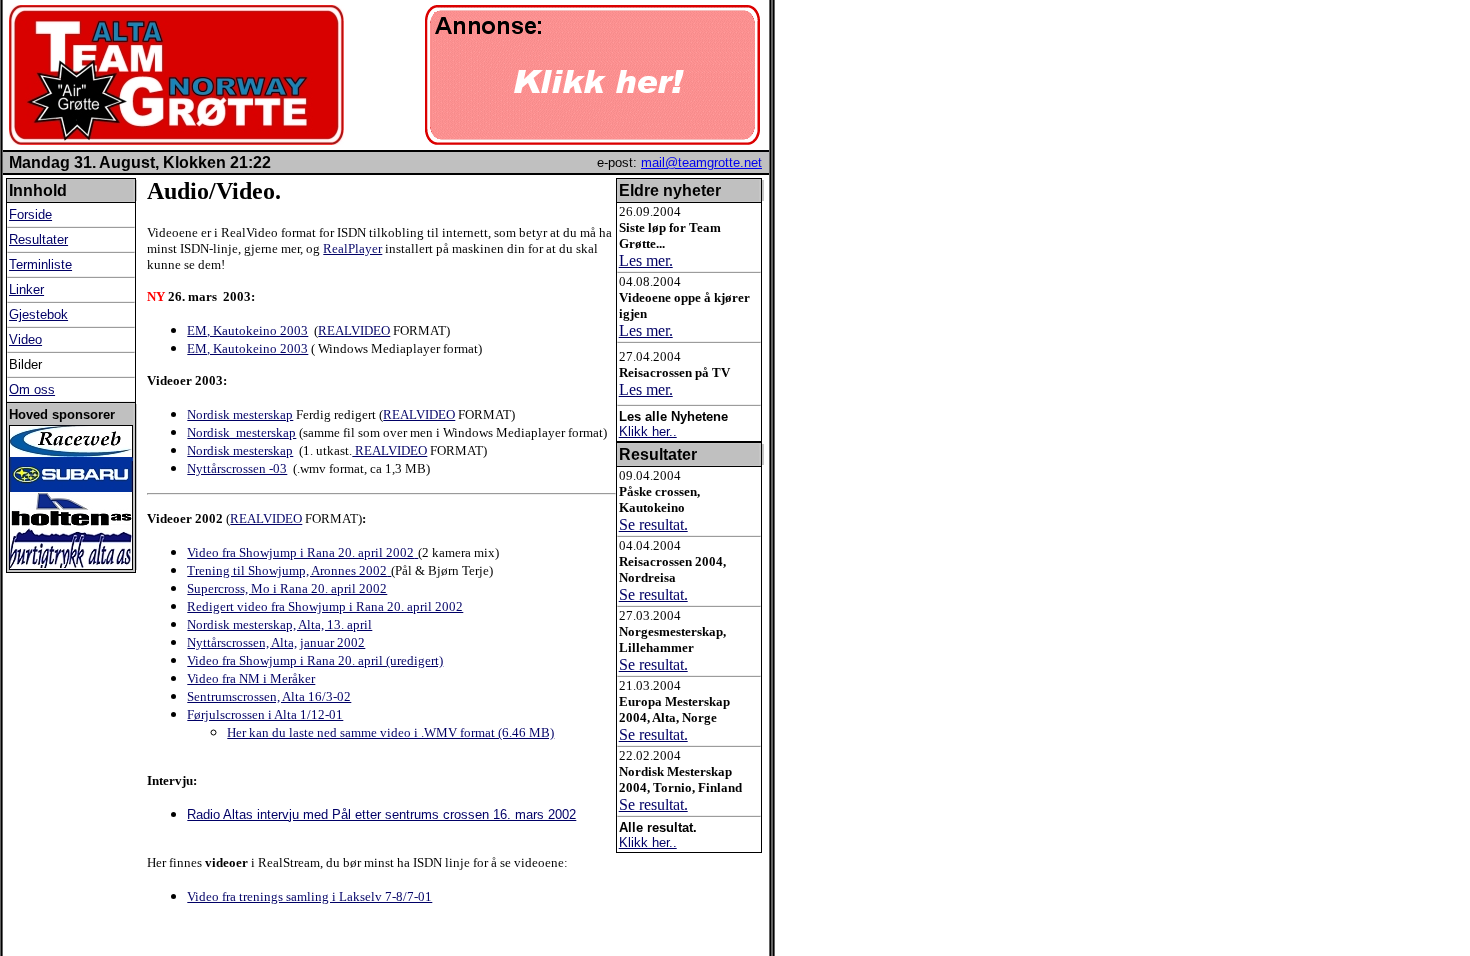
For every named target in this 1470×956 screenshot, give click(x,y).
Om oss (32, 389)
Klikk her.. (648, 431)
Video (25, 339)
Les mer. (646, 260)
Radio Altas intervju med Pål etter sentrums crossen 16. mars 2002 (381, 814)
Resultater (38, 239)
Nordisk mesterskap (240, 414)
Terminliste (40, 264)
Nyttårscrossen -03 (237, 468)
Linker (26, 289)
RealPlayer (352, 248)
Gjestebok (38, 314)
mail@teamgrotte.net (701, 162)
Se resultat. (653, 524)
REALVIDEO (354, 330)
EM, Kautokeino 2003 (247, 330)
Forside (30, 214)
